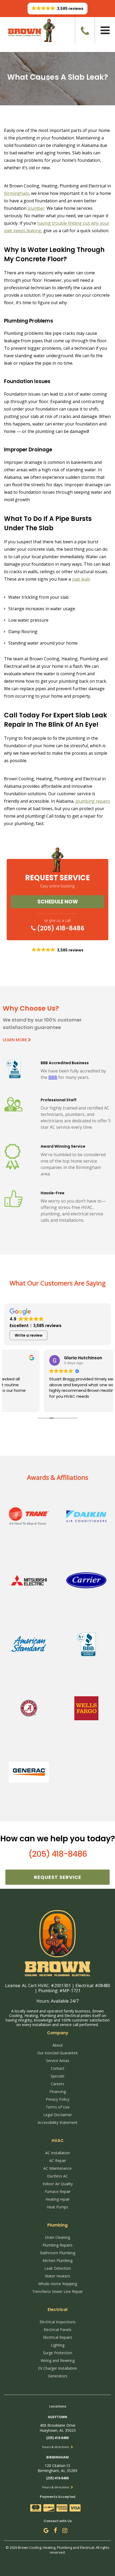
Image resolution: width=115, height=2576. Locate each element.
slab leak (81, 579)
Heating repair (58, 2199)
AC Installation (58, 2153)
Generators (58, 2376)
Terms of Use (58, 2107)
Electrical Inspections (58, 2322)
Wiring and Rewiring (58, 2360)
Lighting (58, 2345)
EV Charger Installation (57, 2368)
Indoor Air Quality (58, 2184)
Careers (57, 2084)
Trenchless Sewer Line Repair (57, 2291)
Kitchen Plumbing (57, 2260)
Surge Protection (58, 2353)
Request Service (58, 1877)
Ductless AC (57, 2176)
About (58, 2045)
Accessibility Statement (58, 2122)
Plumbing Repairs (57, 2245)
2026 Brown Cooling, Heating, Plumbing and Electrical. (53, 2547)
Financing (58, 2091)
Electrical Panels (57, 2330)
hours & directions (56, 2447)
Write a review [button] (29, 1335)
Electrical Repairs (58, 2337)
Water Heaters (57, 2276)
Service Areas (58, 2061)
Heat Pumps (57, 2207)
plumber (36, 208)
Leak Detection (58, 2268)
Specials (57, 2076)
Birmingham (16, 193)
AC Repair (58, 2161)
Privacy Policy (57, 2099)
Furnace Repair (58, 2191)
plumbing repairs (93, 801)
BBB (53, 1077)
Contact (58, 2068)
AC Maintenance (57, 2168)
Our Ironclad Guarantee (57, 2053)
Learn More (15, 1040)
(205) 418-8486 (60, 928)
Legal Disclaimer (58, 2115)
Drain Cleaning (57, 2237)
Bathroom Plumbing (58, 2253)
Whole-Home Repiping (58, 2284)
